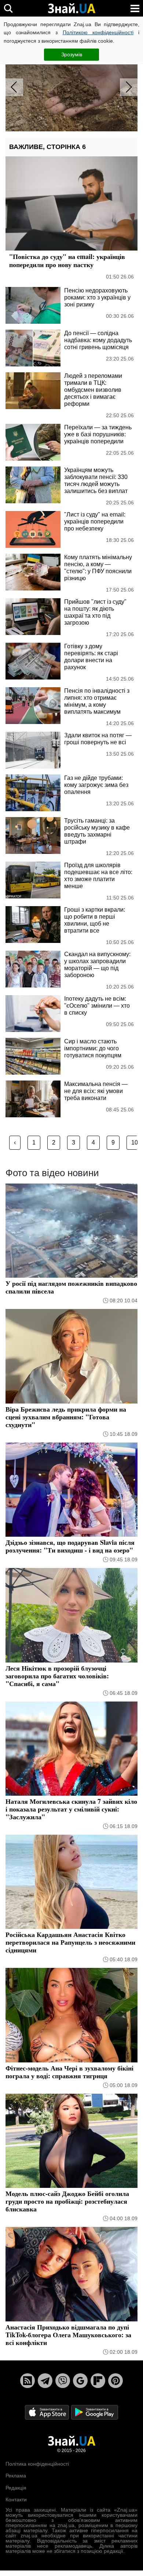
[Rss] (27, 2381)
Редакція (16, 2488)
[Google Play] (95, 2412)
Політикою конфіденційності (98, 32)
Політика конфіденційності (37, 2464)
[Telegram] (45, 2381)
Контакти (16, 2499)
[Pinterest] (115, 2381)
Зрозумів (72, 54)
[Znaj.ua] (71, 8)
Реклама (16, 2476)
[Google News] (80, 2381)
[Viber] (63, 2381)
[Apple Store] (48, 2412)
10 (135, 1142)
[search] (8, 8)
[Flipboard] (98, 2381)
